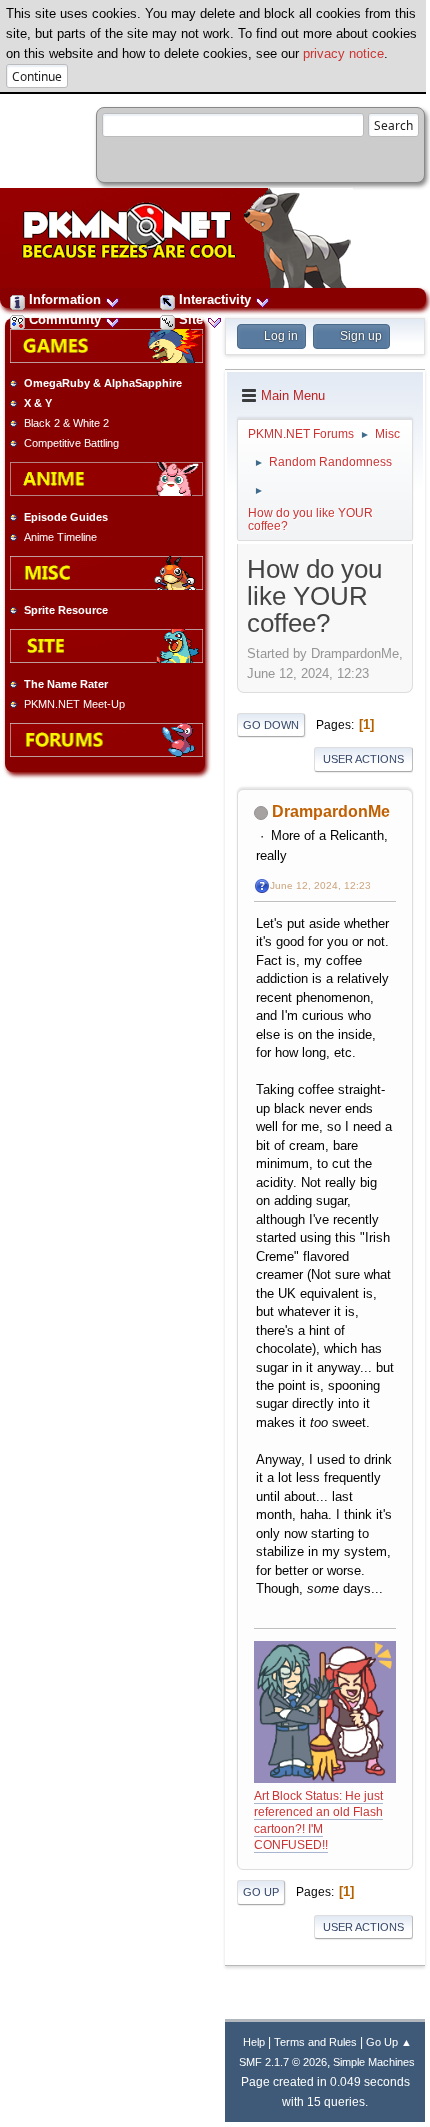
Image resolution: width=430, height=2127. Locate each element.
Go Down (271, 725)
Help (254, 2042)
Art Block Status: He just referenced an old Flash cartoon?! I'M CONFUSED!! (318, 1821)
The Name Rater (66, 684)
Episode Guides (66, 517)
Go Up (261, 1892)
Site (191, 319)
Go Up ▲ (389, 2042)
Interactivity (215, 299)
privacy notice (343, 53)
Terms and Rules (315, 2042)
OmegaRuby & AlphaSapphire (103, 383)
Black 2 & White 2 (66, 423)
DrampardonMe (331, 811)
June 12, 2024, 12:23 (320, 885)
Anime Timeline (60, 537)
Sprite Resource (66, 610)
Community (65, 319)
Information (65, 299)
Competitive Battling (71, 443)
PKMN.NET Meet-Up (74, 704)
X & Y (38, 403)
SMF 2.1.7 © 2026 (283, 2062)
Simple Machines (374, 2062)
